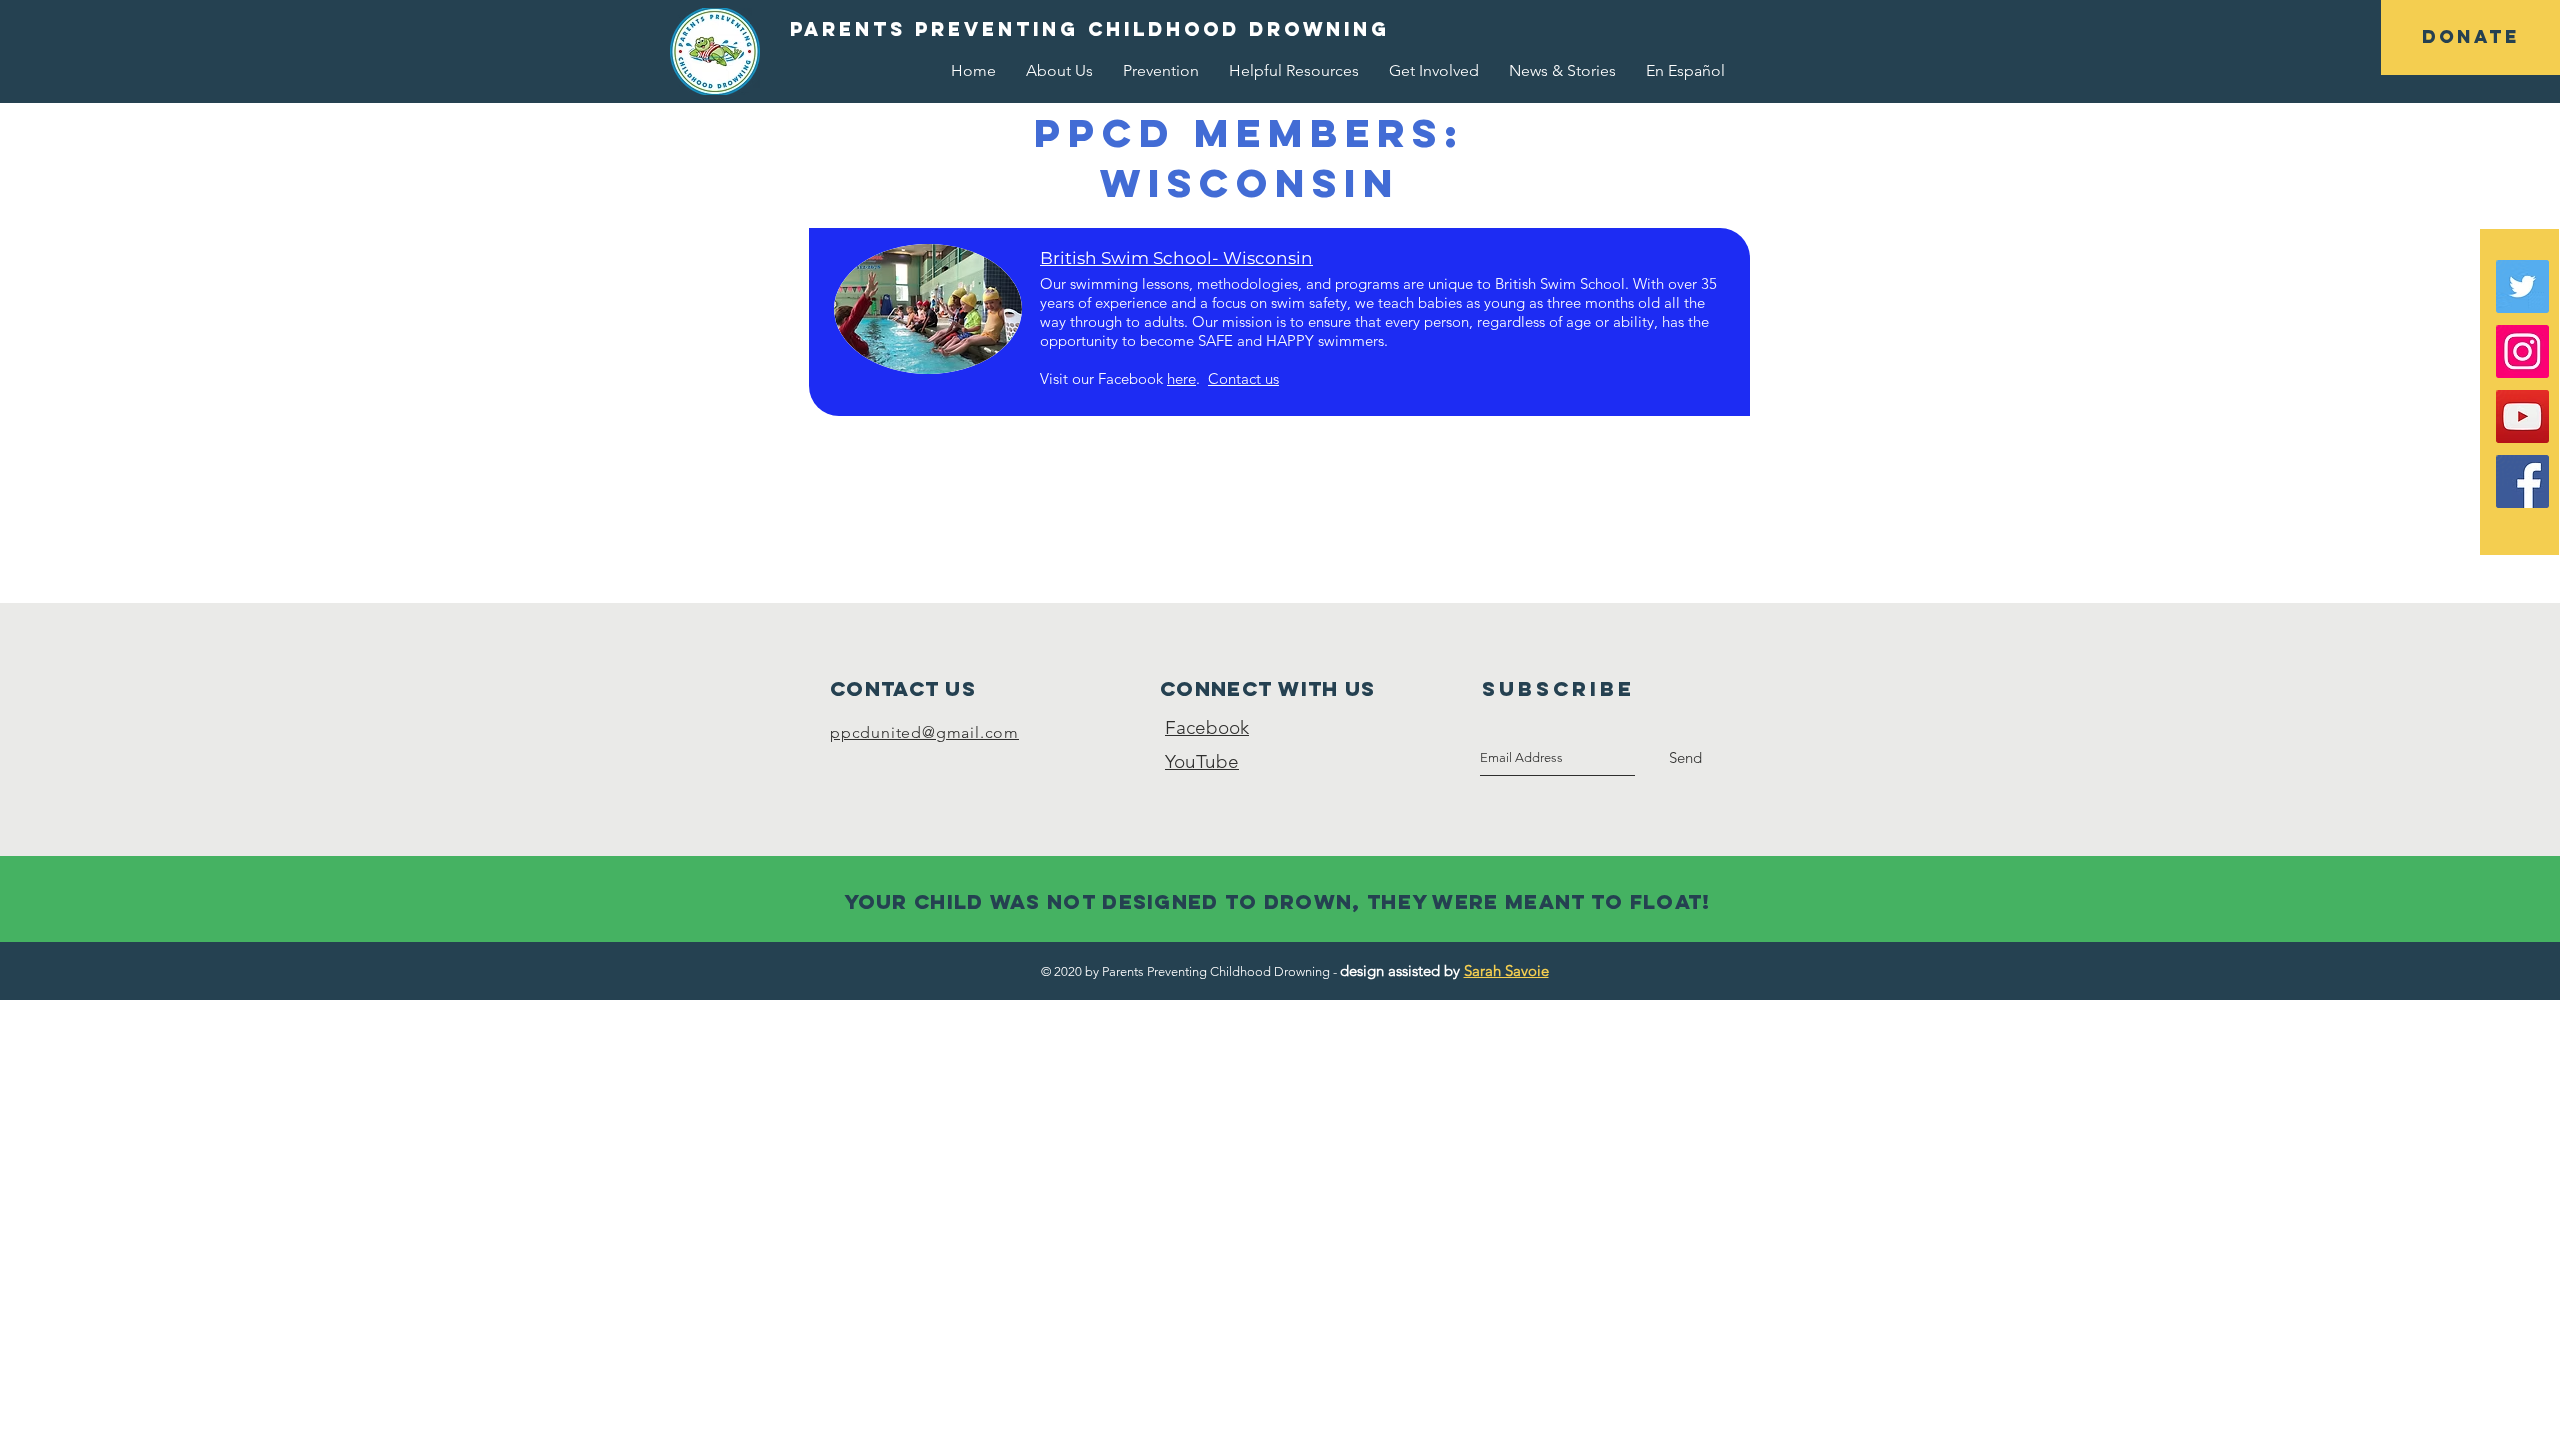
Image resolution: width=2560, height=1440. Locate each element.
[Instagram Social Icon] (2522, 351)
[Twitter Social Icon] (2522, 286)
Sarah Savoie (1506, 970)
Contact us (1243, 378)
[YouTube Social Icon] (2522, 416)
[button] (2470, 37)
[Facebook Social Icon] (2522, 481)
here (1181, 378)
